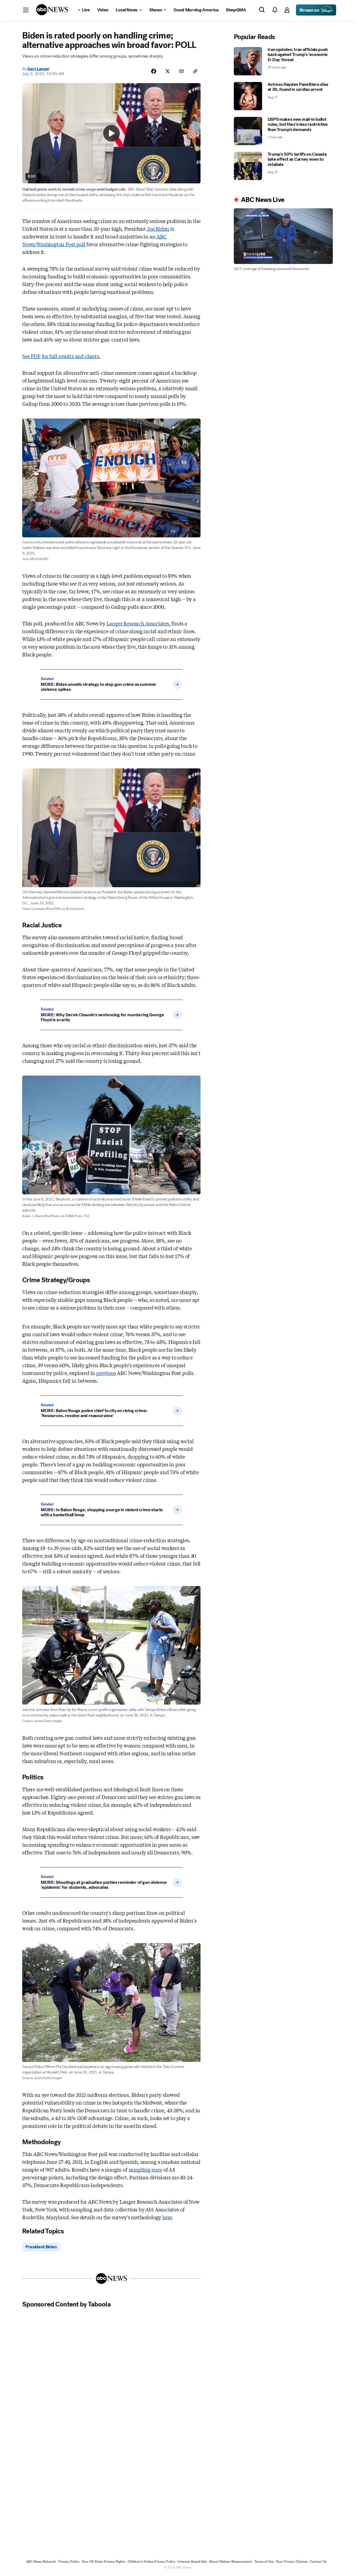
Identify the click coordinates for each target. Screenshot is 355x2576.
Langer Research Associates (138, 623)
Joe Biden (158, 229)
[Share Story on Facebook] (154, 71)
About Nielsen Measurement (231, 2562)
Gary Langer (38, 69)
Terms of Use (264, 2562)
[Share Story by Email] (181, 71)
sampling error (145, 2169)
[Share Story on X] (168, 71)
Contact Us (318, 2562)
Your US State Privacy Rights (103, 2562)
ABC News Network (41, 2562)
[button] (26, 10)
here (167, 2217)
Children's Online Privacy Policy (151, 2562)
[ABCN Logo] (52, 10)
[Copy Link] (195, 71)
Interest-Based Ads (192, 2562)
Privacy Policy (69, 2562)
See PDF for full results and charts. (61, 356)
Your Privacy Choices (292, 2562)
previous (106, 1373)
